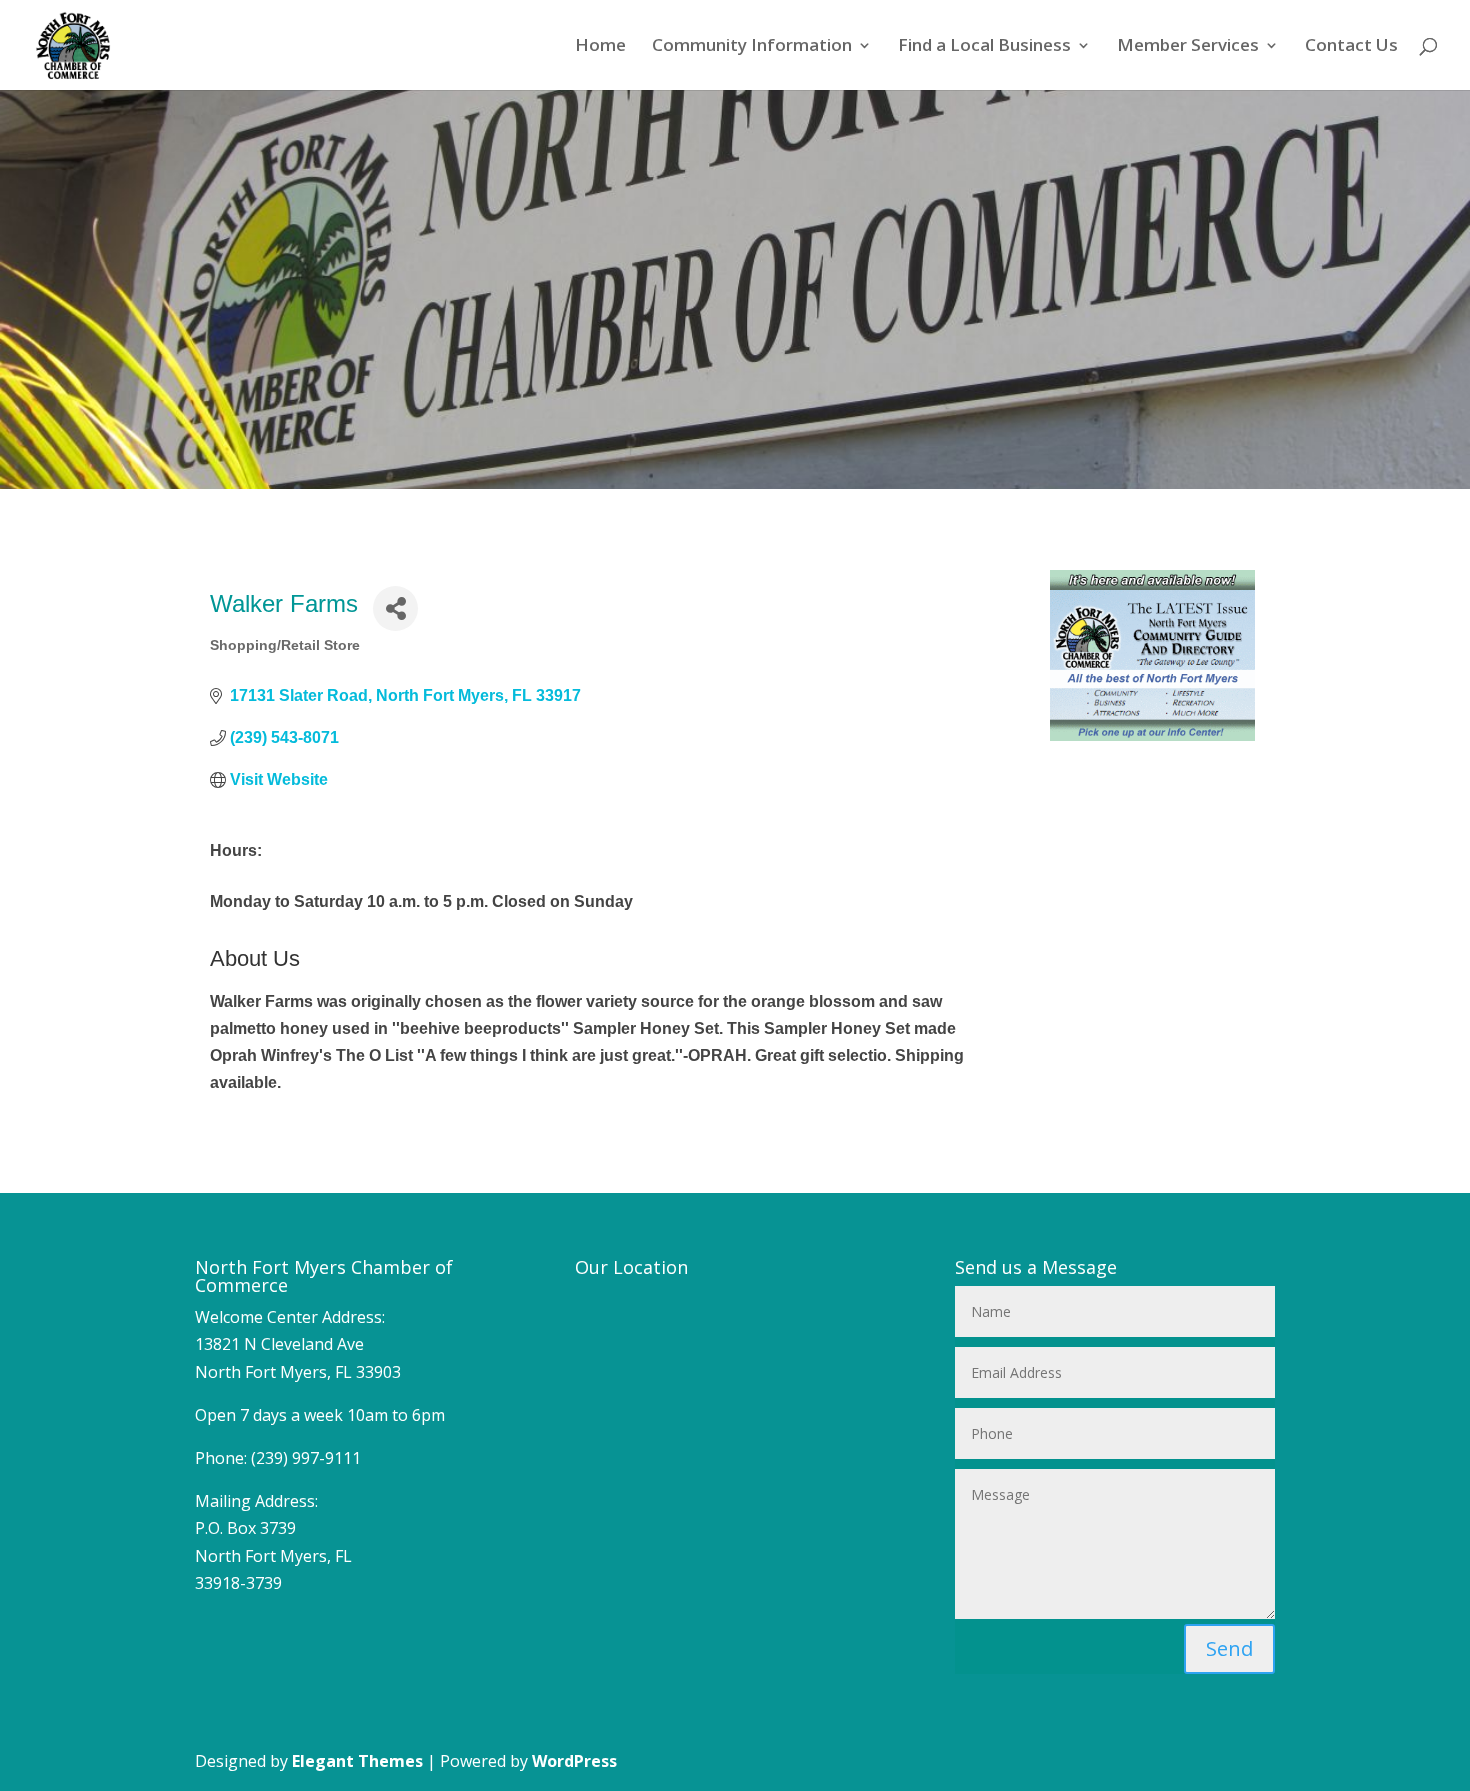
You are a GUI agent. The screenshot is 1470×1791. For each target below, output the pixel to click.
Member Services (1188, 47)
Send (1229, 1648)
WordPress (574, 1761)
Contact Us (1351, 47)
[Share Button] (395, 608)
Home (600, 47)
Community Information (752, 47)
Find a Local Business (984, 47)
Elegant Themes (357, 1761)
